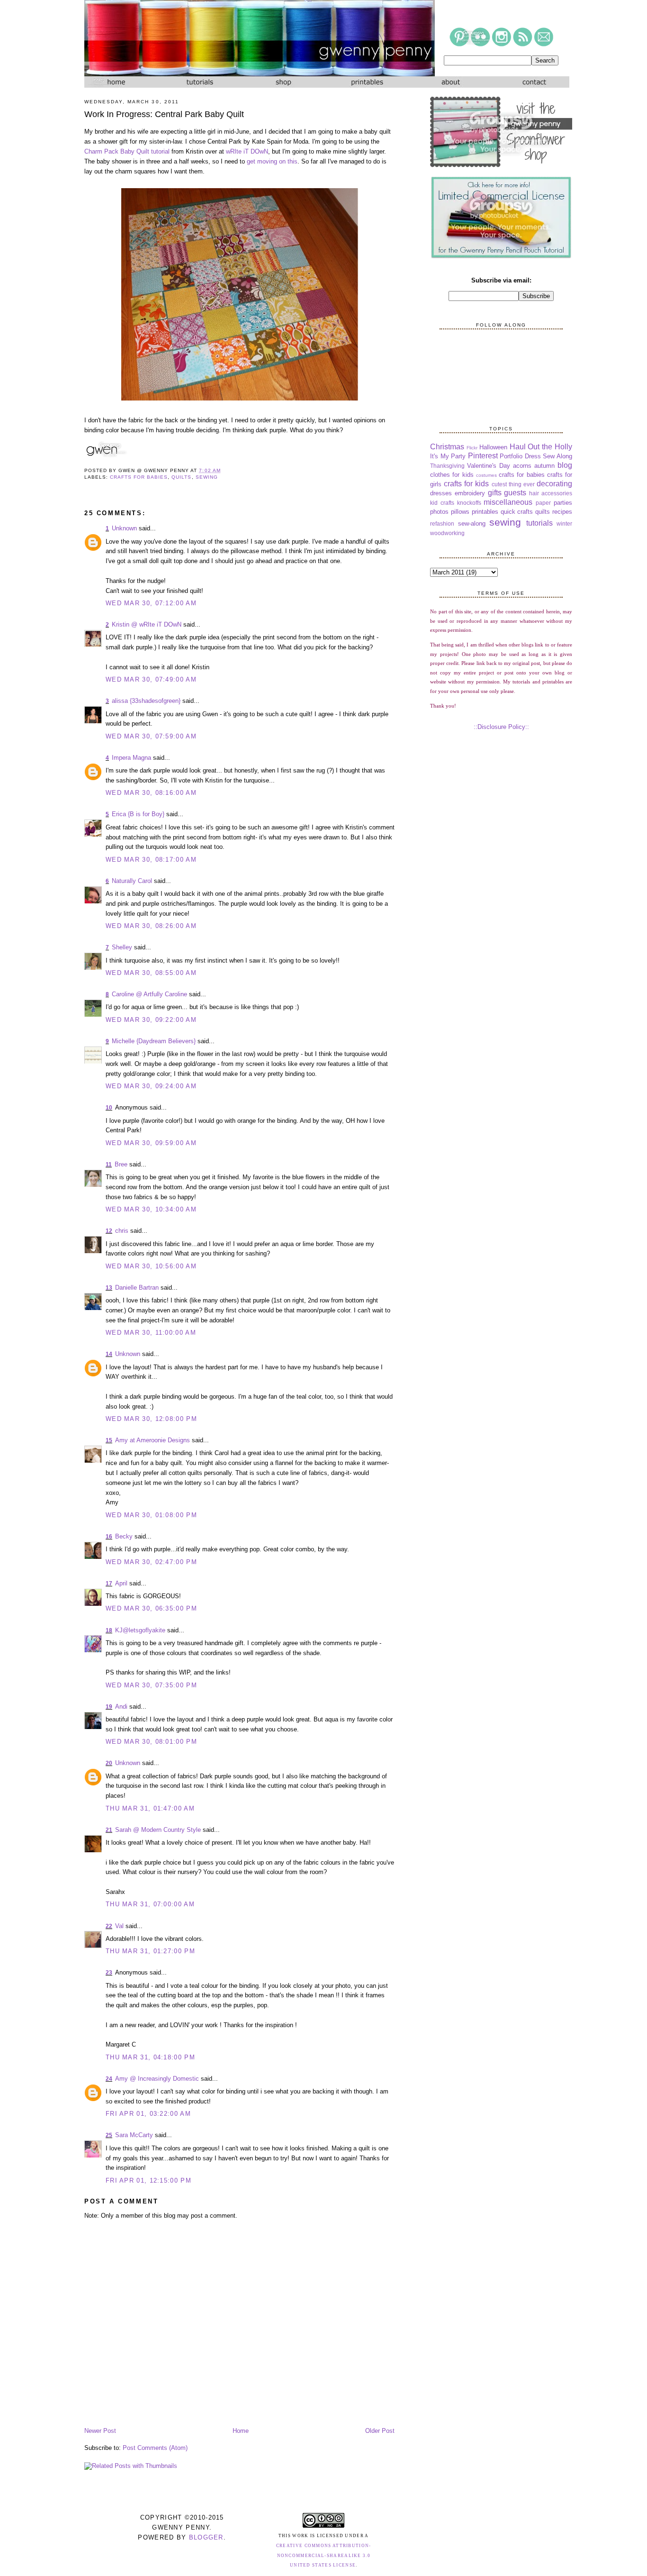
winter (564, 523)
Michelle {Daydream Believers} (154, 1041)
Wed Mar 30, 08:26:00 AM (151, 926)
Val (119, 1926)
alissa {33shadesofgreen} (146, 701)
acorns (522, 466)
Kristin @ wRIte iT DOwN (147, 624)
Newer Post (100, 2431)
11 (109, 1165)
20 (109, 1763)
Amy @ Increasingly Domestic (157, 2079)
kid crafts (442, 503)
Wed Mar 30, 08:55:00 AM (151, 973)
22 (109, 1926)
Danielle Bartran (137, 1288)
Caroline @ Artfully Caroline (149, 994)
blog (565, 465)
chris (122, 1231)
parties (563, 503)
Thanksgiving (447, 466)
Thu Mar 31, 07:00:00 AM (150, 1904)
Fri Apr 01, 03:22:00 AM (148, 2114)
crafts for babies (139, 477)
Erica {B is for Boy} (138, 814)
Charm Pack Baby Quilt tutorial (127, 151)
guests (515, 493)
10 (109, 1108)
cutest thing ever (513, 484)
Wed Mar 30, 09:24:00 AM (151, 1086)
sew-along (472, 523)
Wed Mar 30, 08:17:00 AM (151, 860)
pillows (460, 512)
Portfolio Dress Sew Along (536, 456)
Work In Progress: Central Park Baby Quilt (164, 114)
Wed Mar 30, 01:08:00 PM (151, 1515)
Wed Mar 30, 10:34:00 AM (151, 1209)
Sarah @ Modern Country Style (158, 1830)
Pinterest (483, 456)
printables (485, 512)
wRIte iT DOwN (247, 151)
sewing (207, 477)
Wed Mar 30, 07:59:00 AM (151, 736)
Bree (121, 1164)
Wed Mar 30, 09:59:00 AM (151, 1143)
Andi (121, 1707)
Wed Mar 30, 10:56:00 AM (151, 1266)
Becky (124, 1536)
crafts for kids (466, 484)
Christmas (447, 447)
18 (109, 1630)
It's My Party (448, 456)
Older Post (380, 2431)
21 (109, 1830)
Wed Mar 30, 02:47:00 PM (151, 1562)
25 (109, 2135)
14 (109, 1354)
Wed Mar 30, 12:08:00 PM (151, 1419)
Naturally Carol (132, 881)
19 (109, 1707)
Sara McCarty (134, 2135)
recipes (562, 512)
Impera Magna (131, 758)
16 (109, 1537)
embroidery (470, 493)
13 (109, 1288)
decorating (554, 484)
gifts (495, 493)
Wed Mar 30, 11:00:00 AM (151, 1333)
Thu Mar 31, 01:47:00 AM (150, 1808)
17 (109, 1584)
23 (109, 1973)
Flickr (472, 448)
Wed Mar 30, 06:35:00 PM (151, 1608)
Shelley (122, 947)
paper (543, 503)
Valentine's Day (489, 466)
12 (109, 1231)
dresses (441, 493)
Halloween (493, 447)
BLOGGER (206, 2537)
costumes (486, 475)
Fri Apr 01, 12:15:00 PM (148, 2180)
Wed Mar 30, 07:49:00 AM (151, 679)
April (121, 1583)
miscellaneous (508, 502)
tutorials (539, 523)
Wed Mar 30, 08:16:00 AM (151, 793)
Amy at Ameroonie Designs (153, 1440)
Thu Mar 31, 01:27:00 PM (150, 1951)
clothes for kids (452, 475)
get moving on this (272, 161)
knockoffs (469, 503)
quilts (181, 477)
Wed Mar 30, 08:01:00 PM (151, 1742)
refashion (442, 523)
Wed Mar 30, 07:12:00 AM (151, 603)
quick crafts (517, 512)
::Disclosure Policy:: (501, 727)
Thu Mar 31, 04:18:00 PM (150, 2057)
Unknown (124, 528)
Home (241, 2431)
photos (439, 512)
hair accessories (551, 493)
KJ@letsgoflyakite (140, 1630)
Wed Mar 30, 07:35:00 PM (151, 1685)
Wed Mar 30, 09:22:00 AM (151, 1020)
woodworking (447, 533)
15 (109, 1440)
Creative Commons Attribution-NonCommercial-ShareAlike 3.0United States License (324, 2556)
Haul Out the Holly (541, 447)
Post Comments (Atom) (155, 2448)
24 (109, 2079)
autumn (544, 466)
